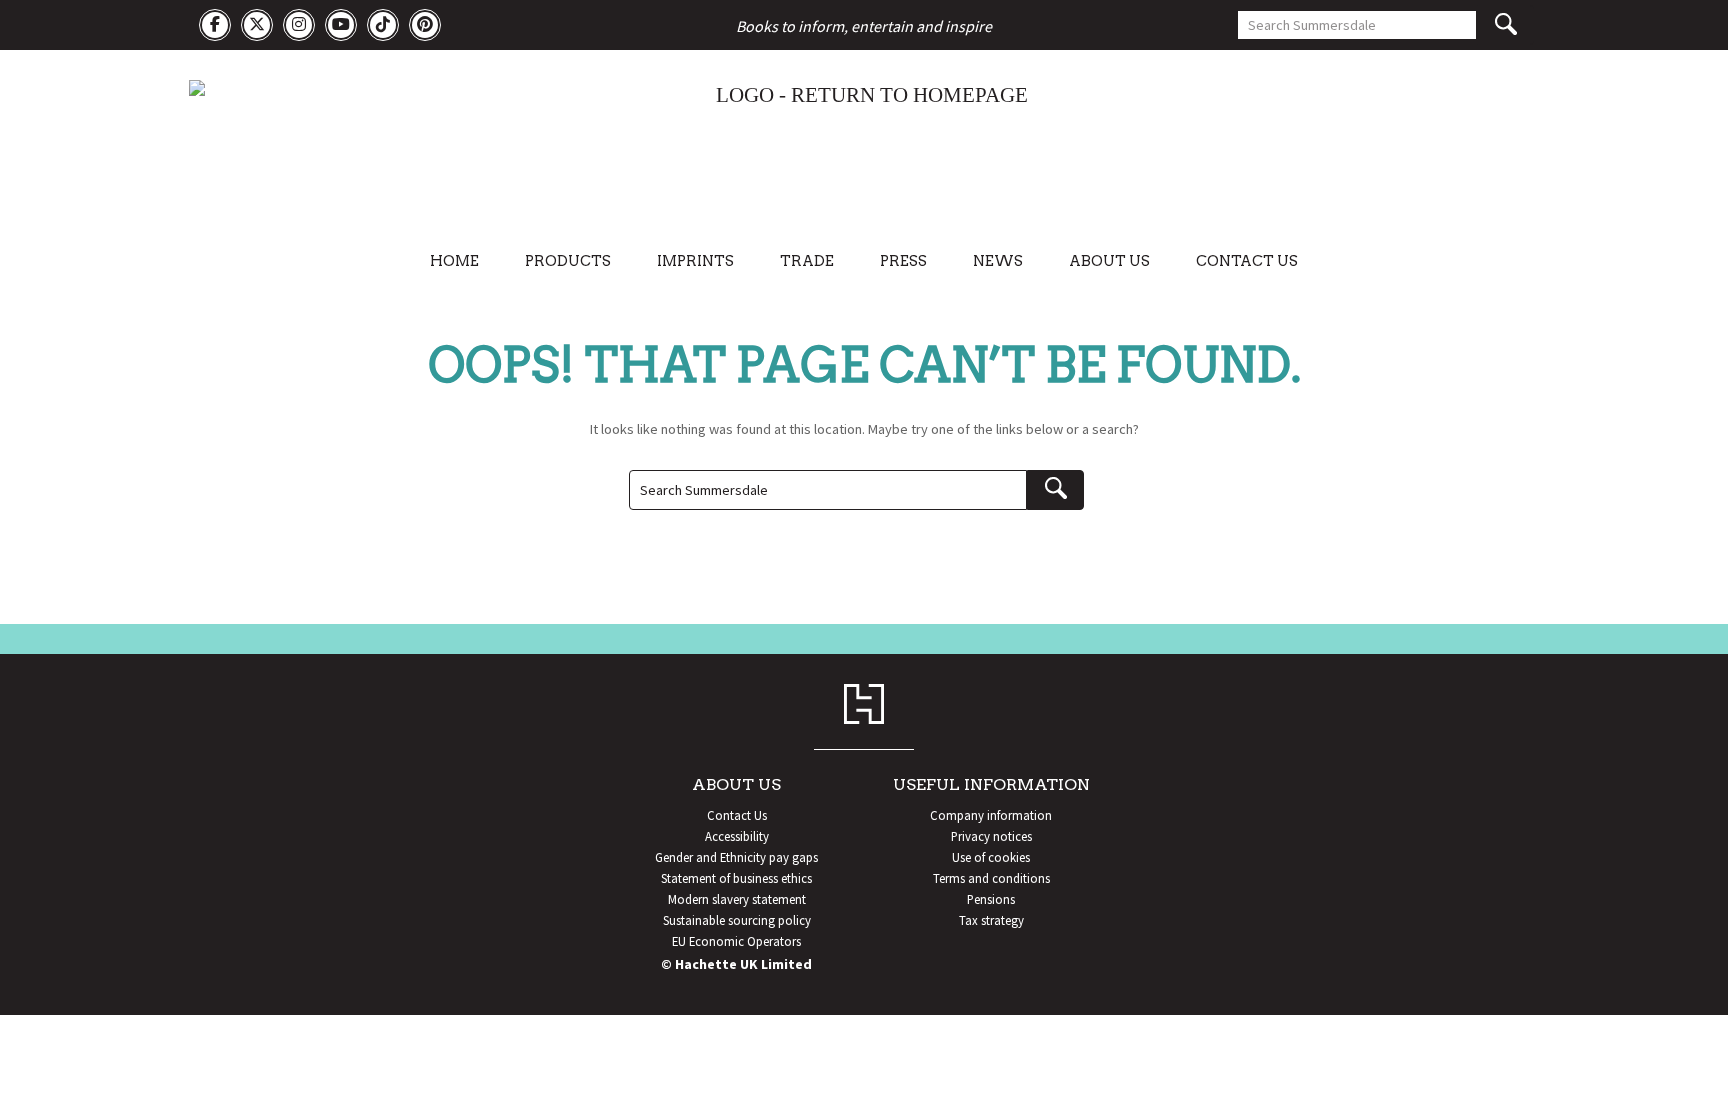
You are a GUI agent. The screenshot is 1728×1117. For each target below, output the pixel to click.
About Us (1109, 261)
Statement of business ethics (736, 878)
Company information (991, 815)
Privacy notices (991, 836)
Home (454, 261)
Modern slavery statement (737, 899)
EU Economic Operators (736, 941)
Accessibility (737, 836)
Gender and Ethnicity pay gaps (736, 857)
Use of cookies (991, 857)
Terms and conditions (991, 878)
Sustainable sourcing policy (737, 920)
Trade (807, 261)
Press (903, 261)
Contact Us (1247, 261)
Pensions (991, 899)
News (998, 261)
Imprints (695, 261)
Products (568, 261)
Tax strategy (991, 920)
